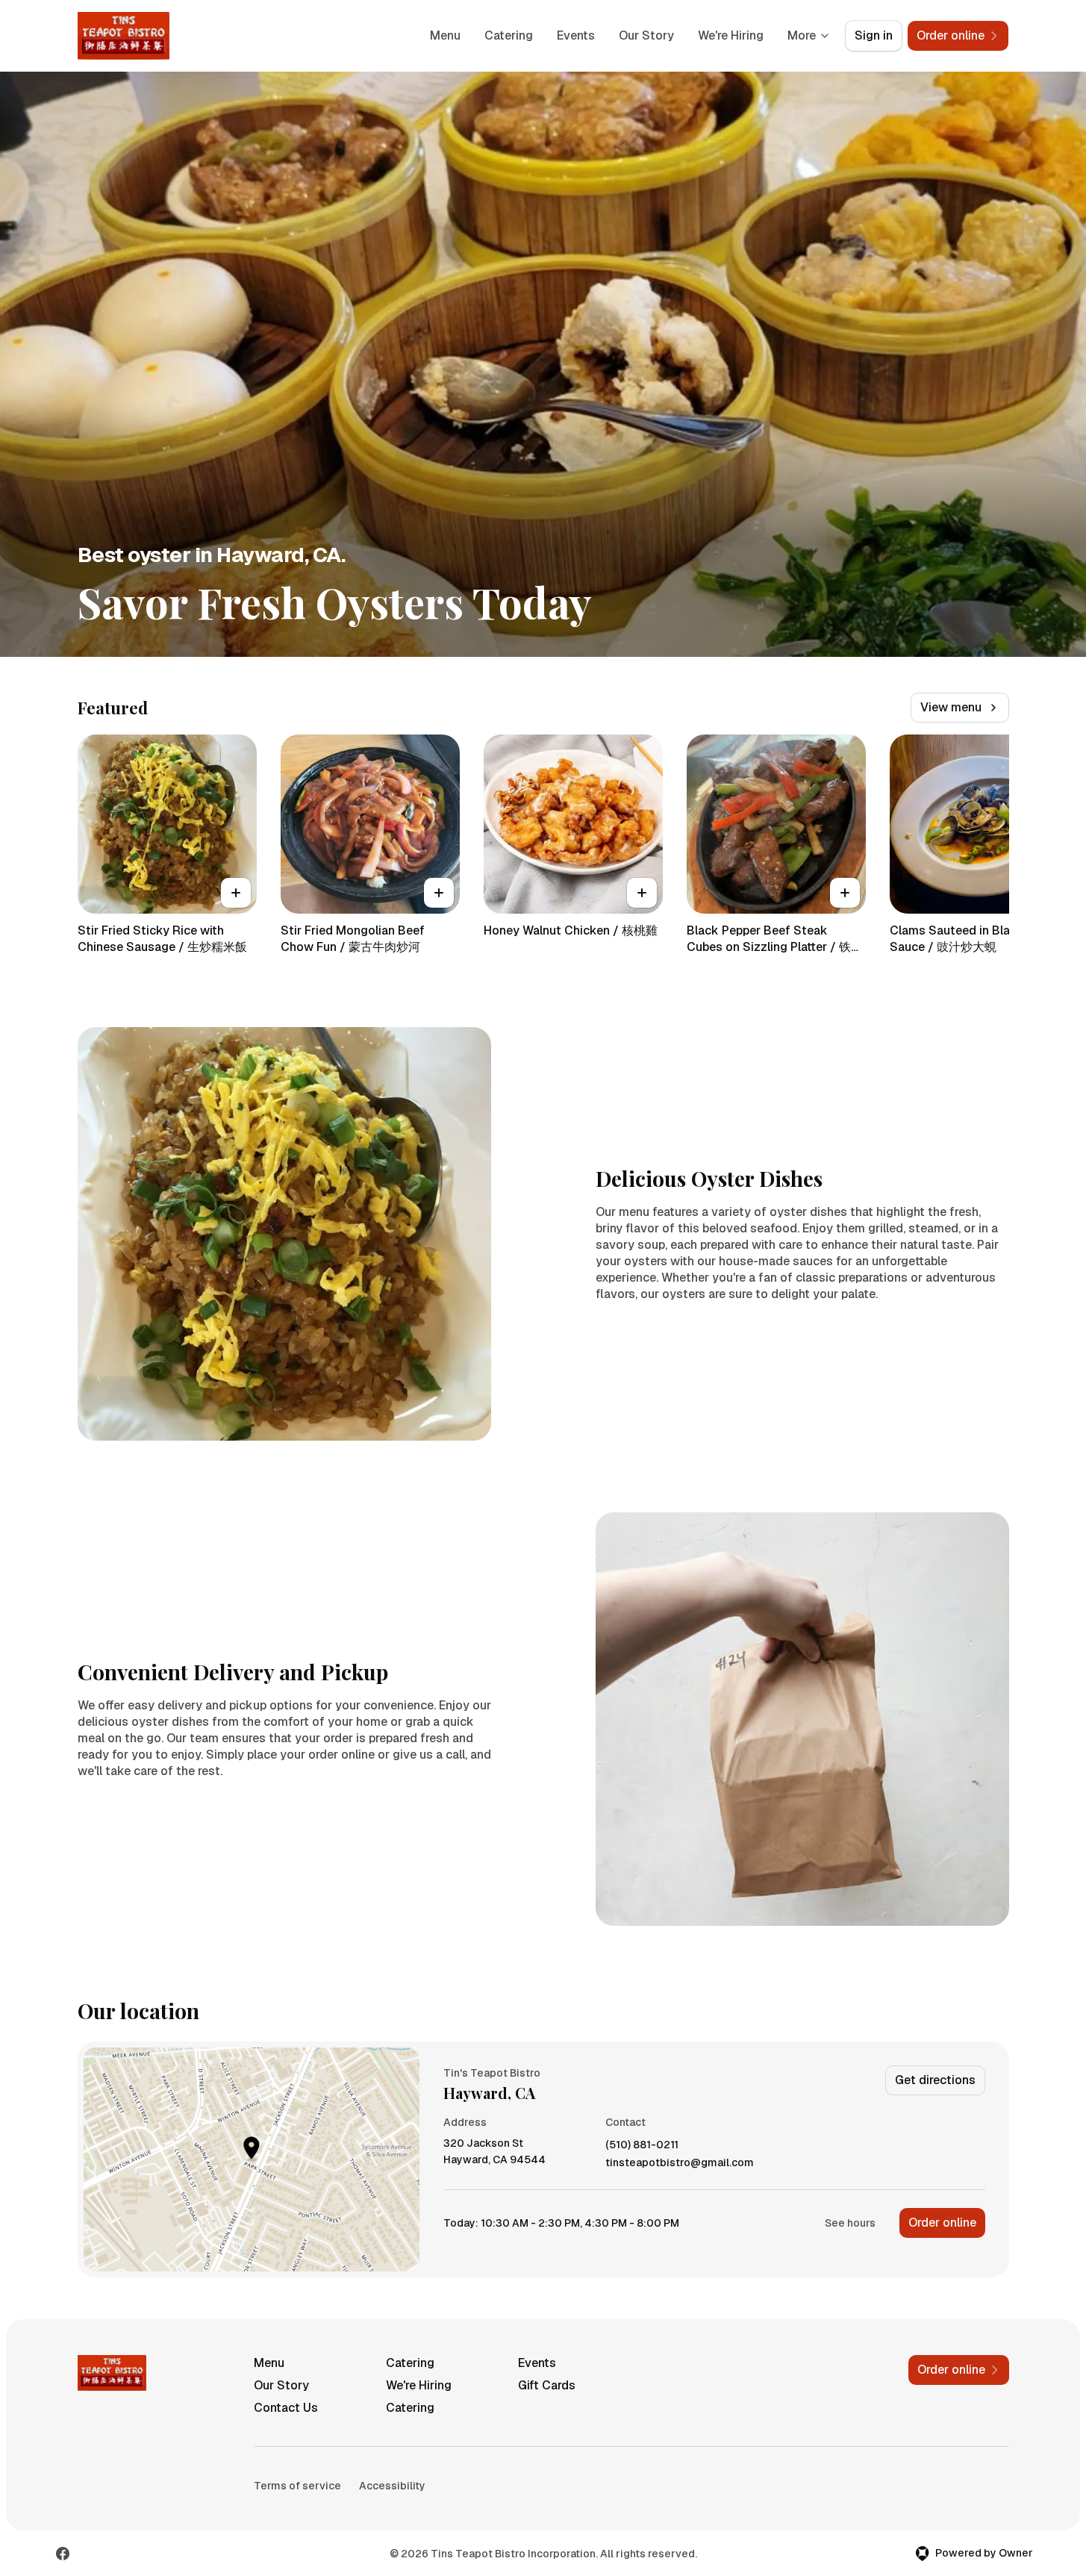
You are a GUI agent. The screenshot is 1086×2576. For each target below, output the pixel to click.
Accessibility (392, 2486)
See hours (850, 2223)
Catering (509, 35)
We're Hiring (731, 35)
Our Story (646, 35)
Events (576, 35)
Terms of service (297, 2486)
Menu (445, 35)
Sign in (874, 35)
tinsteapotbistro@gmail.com (680, 2163)
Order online (942, 2223)
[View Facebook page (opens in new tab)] (63, 2554)
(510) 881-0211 (642, 2145)
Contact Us (286, 2408)
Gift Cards (547, 2385)
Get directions (935, 2080)
